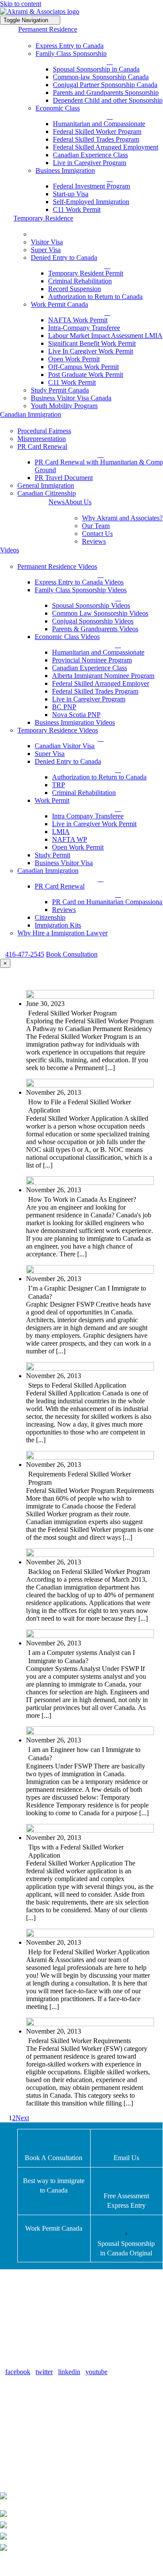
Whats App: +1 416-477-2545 (84, 2514)
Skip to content (21, 4)
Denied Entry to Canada (51, 2400)
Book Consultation (72, 954)
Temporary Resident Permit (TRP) (64, 2411)
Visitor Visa (33, 2444)
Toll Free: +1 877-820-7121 (81, 2525)
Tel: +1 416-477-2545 (73, 2536)
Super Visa (32, 2454)
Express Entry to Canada (51, 2433)
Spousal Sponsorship (46, 2422)
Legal (146, 2564)
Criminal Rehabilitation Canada (60, 2465)
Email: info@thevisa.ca (69, 2548)
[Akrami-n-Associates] (40, 11)
